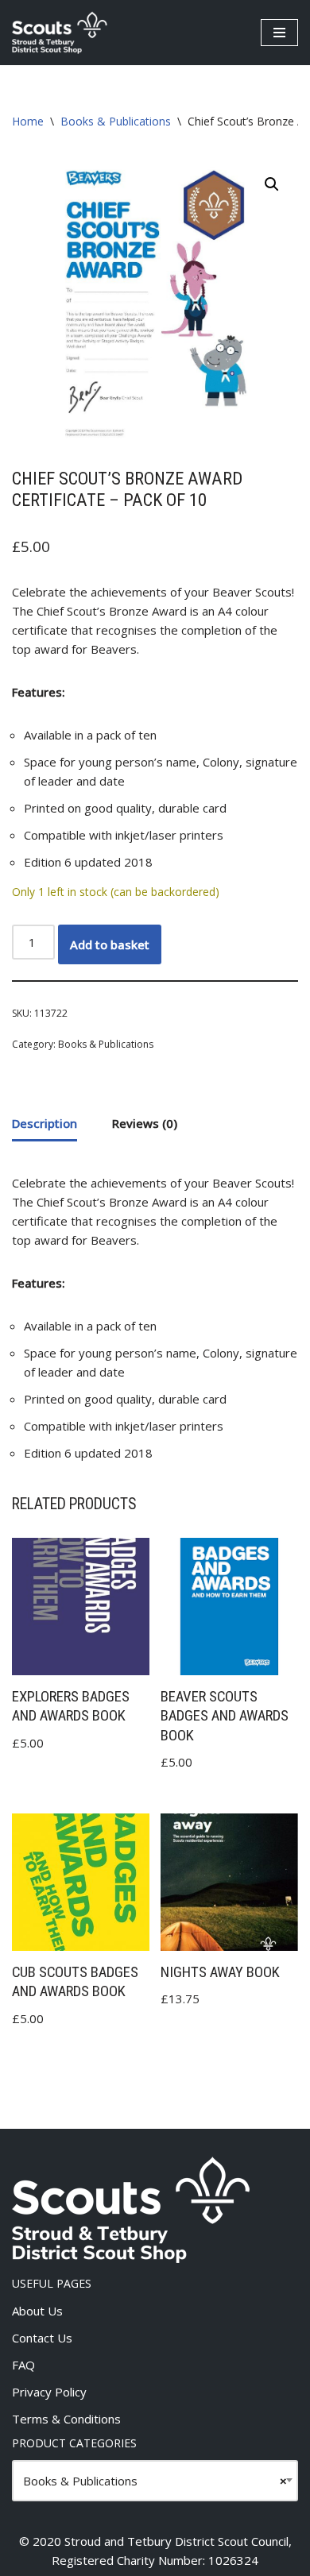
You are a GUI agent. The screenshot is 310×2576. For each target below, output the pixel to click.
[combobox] (155, 2481)
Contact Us (42, 2338)
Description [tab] (45, 1123)
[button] (272, 184)
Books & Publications (116, 121)
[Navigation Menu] (279, 33)
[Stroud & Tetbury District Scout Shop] (60, 33)
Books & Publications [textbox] (155, 2481)
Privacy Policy (49, 2392)
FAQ (23, 2365)
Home (28, 121)
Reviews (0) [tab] (145, 1123)
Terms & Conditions (66, 2419)
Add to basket (110, 944)
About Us (37, 2311)
